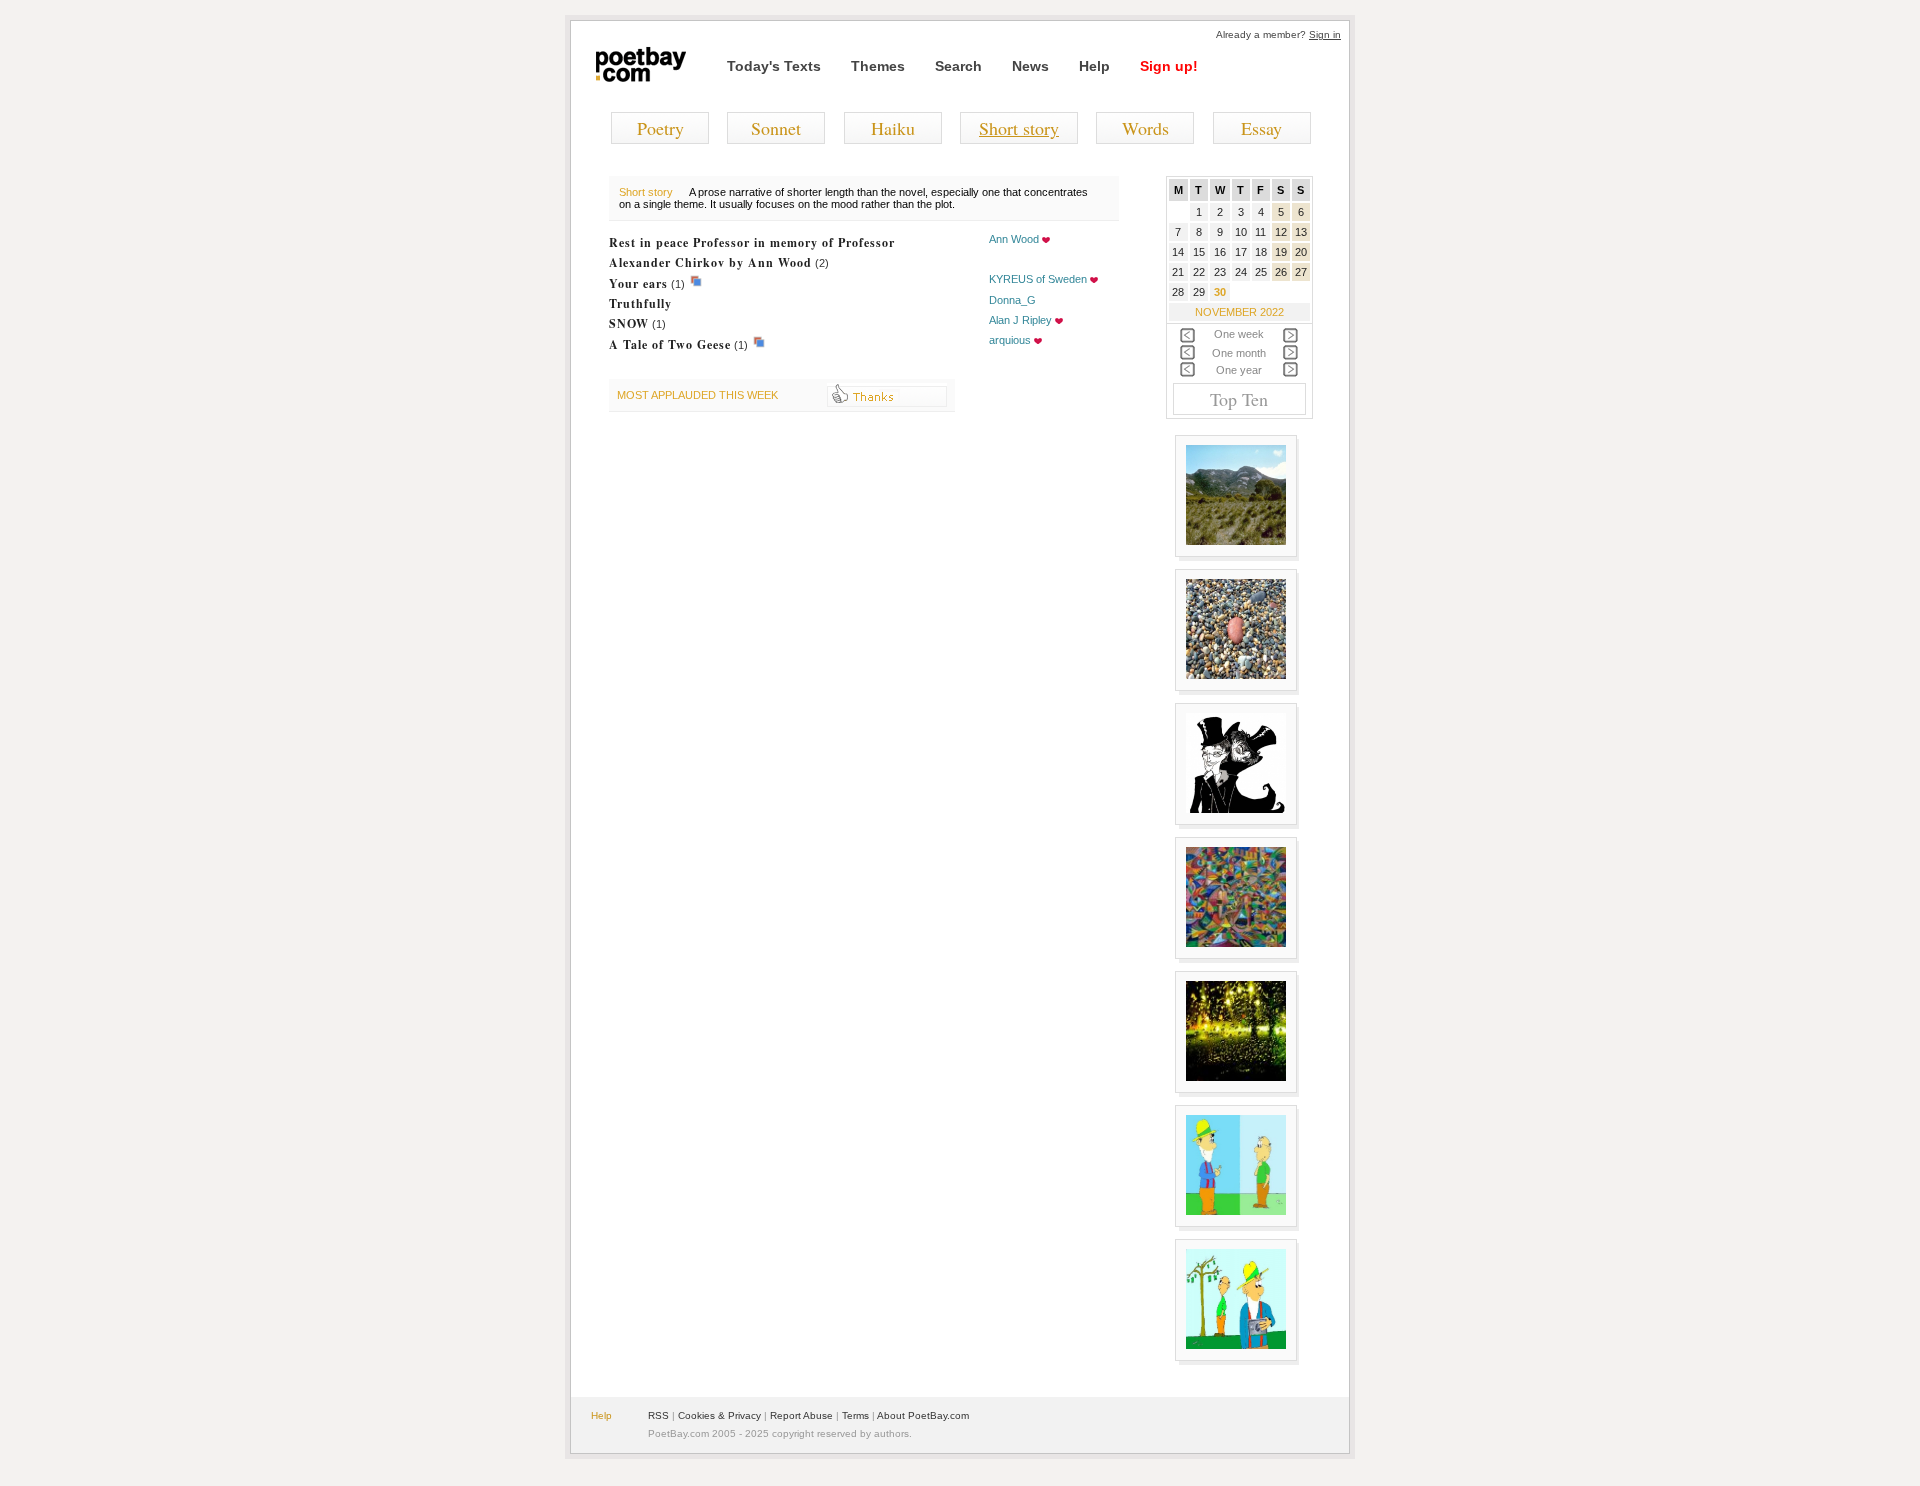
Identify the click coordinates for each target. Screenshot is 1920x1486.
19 (1281, 252)
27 (1301, 272)
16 (1220, 252)
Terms (855, 1415)
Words (1145, 128)
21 (1178, 272)
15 (1199, 252)
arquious (1010, 340)
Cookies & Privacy (719, 1415)
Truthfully (640, 303)
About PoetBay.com (923, 1415)
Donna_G (1012, 300)
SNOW (629, 323)
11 (1260, 232)
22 (1199, 272)
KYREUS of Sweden (1038, 279)
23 (1220, 272)
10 (1241, 232)
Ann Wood (1014, 239)
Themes (878, 66)
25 (1261, 272)
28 (1178, 292)
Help (1094, 66)
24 (1241, 272)
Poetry (660, 128)
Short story (1019, 128)
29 (1199, 292)
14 (1178, 252)
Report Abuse (801, 1415)
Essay (1261, 128)
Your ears (638, 283)
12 (1281, 232)
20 (1301, 252)
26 (1281, 272)
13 (1301, 232)
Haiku (893, 128)
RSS (658, 1415)
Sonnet (776, 128)
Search (958, 66)
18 (1261, 252)
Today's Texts (774, 66)
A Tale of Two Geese (670, 344)
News (1030, 66)
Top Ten (1239, 399)
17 (1241, 252)
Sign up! (1169, 66)
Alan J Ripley (1020, 320)
